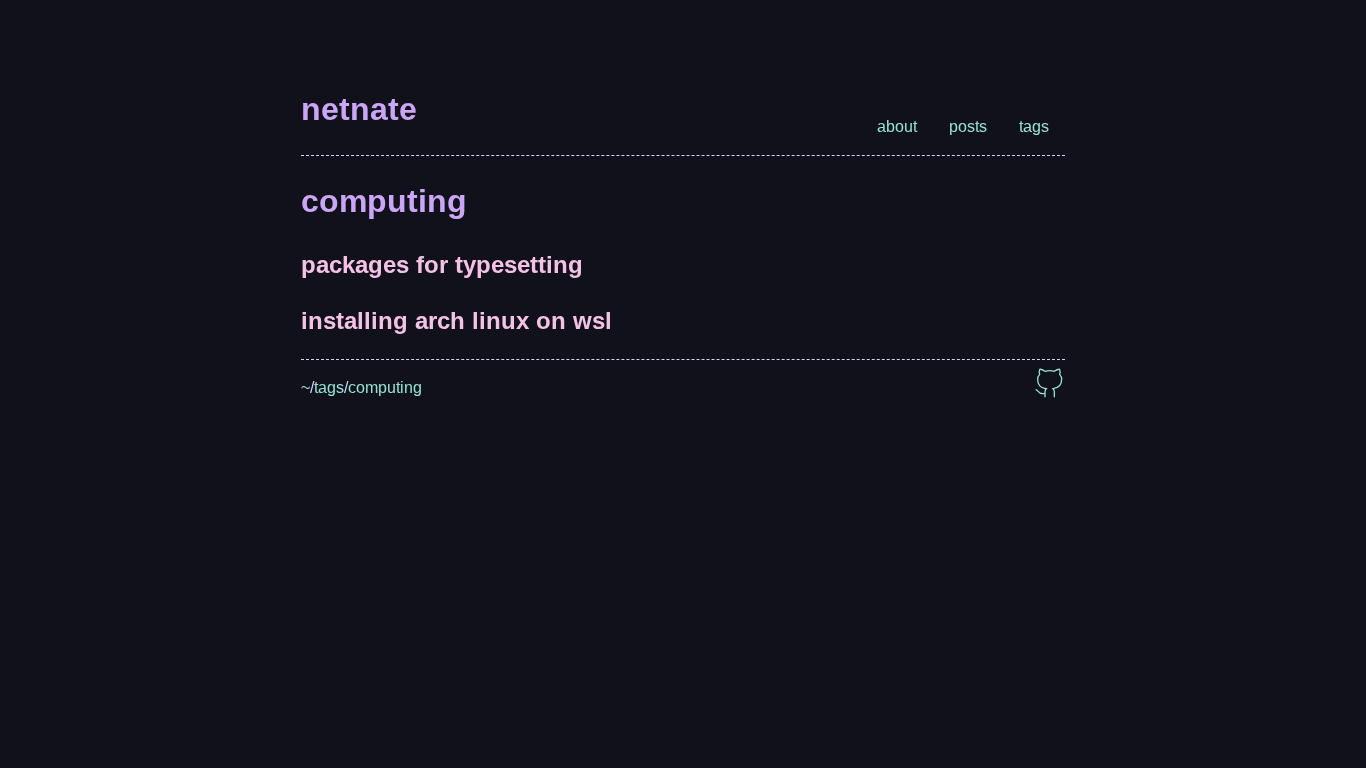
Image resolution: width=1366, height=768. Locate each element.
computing (385, 387)
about (897, 126)
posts (968, 126)
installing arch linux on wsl (456, 320)
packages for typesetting (442, 264)
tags (1034, 126)
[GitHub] (1049, 387)
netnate (359, 109)
